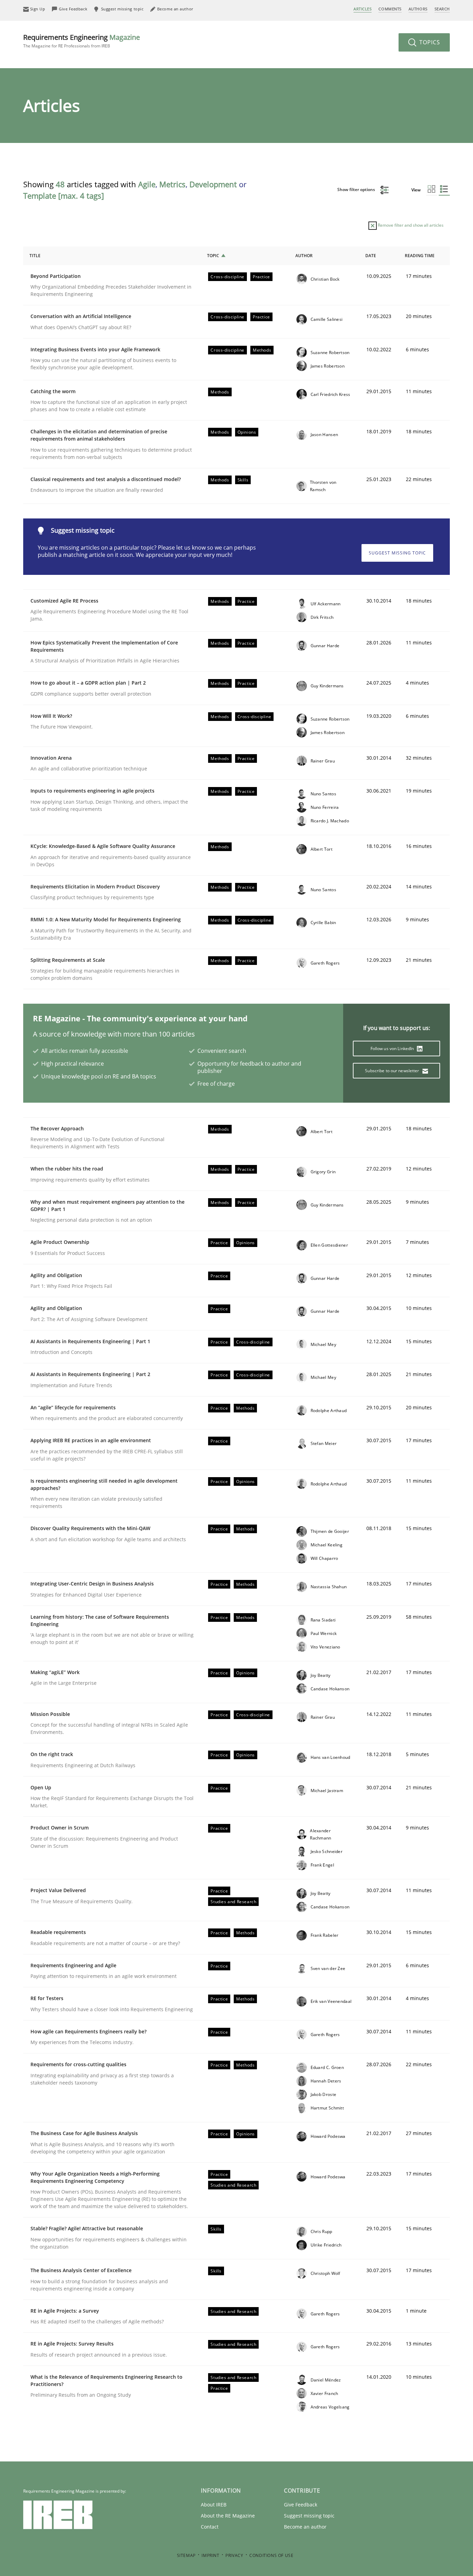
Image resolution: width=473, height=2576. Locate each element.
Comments (390, 9)
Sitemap (186, 2555)
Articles (363, 9)
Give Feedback (301, 2505)
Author (304, 256)
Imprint (210, 2555)
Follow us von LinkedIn (393, 1049)
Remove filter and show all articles (410, 225)
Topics (429, 42)
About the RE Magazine (228, 2516)
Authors (418, 9)
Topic (213, 256)
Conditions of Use (271, 2555)
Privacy (234, 2555)
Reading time (420, 256)
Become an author (305, 2527)
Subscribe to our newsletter (392, 1071)
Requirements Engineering (82, 41)
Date (371, 256)
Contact (210, 2527)
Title (35, 256)
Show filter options (357, 189)
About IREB (214, 2505)
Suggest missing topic (397, 553)
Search (442, 9)
